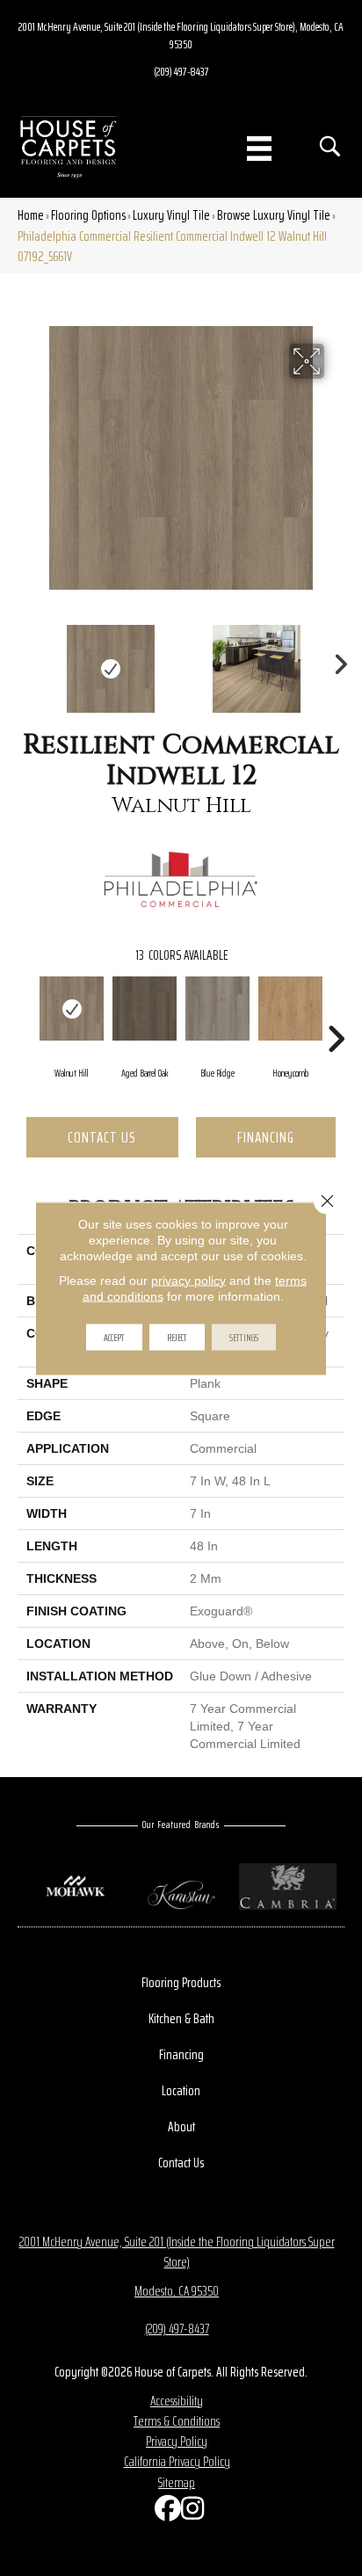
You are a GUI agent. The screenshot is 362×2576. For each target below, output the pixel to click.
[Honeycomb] (290, 1009)
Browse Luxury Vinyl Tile (274, 215)
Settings (244, 1336)
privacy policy (188, 1280)
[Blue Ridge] (217, 1009)
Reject (177, 1336)
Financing (266, 1137)
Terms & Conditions (177, 2421)
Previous (26, 660)
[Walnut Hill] (72, 1009)
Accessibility (177, 2401)
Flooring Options (88, 215)
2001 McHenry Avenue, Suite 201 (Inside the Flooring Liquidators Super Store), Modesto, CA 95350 (181, 35)
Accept (114, 1336)
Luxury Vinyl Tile (171, 215)
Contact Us (102, 1137)
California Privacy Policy (177, 2461)
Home (31, 215)
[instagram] (190, 2512)
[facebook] (163, 2512)
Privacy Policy (177, 2441)
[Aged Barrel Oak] (145, 1009)
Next (336, 660)
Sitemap (177, 2482)
